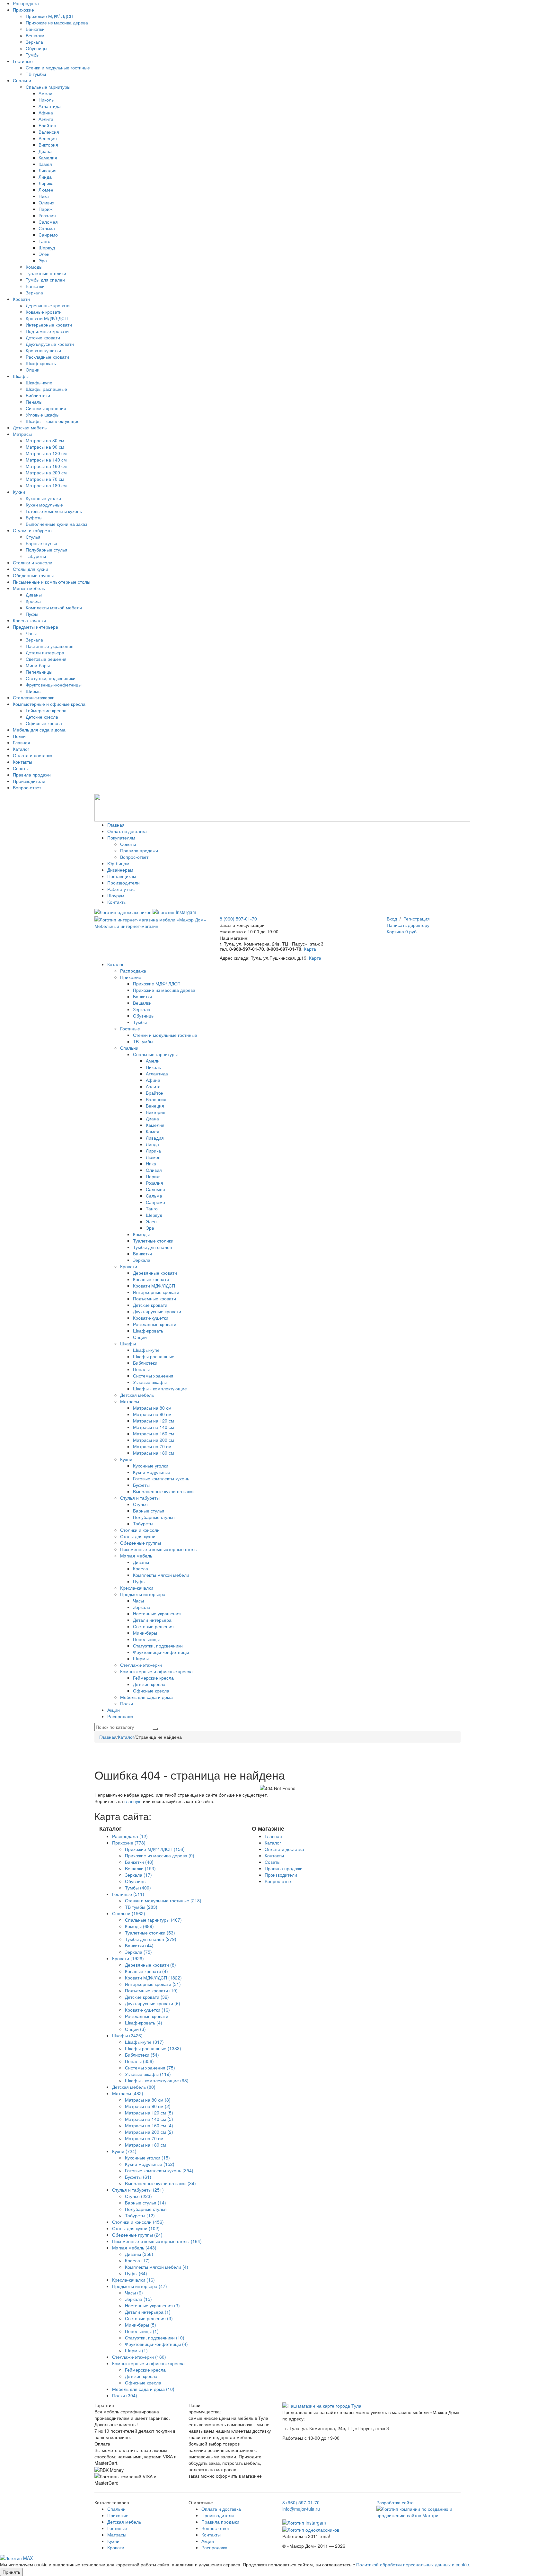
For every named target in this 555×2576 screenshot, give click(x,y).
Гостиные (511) (128, 1894)
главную (133, 1801)
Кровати (21, 299)
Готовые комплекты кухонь (54, 511)
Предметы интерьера (35, 627)
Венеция (48, 138)
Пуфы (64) (136, 2273)
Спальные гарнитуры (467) (153, 1920)
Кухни (19, 492)
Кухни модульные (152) (150, 2164)
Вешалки (35, 35)
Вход (392, 919)
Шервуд (47, 247)
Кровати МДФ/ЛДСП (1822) (153, 1978)
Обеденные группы (33, 575)
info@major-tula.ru (301, 2509)
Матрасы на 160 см (46, 466)
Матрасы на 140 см (46, 460)
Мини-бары (38, 665)
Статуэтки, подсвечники (51, 678)
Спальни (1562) (129, 1913)
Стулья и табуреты (33, 530)
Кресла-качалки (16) (133, 2280)
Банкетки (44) (139, 1945)
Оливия (47, 202)
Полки (19, 736)
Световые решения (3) (149, 2318)
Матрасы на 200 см (46, 472)
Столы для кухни (31, 569)
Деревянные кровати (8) (150, 1965)
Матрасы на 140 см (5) (149, 2119)
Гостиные (23, 61)
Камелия (48, 157)
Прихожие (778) (129, 1843)
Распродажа (26, 3)
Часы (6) (134, 2293)
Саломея (48, 222)
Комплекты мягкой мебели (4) (157, 2267)
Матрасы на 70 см (45, 479)
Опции (33, 370)
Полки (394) (125, 2395)
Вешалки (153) (140, 1868)
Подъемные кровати (47, 331)
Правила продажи (32, 775)
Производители (29, 781)
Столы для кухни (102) (136, 2228)
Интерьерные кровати (49, 325)
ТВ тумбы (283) (141, 1907)
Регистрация (417, 919)
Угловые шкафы (43, 415)
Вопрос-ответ (27, 787)
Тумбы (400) (138, 1888)
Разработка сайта (395, 2502)
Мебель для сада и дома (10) (143, 2389)
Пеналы (34, 402)
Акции (208, 2541)
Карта (310, 949)
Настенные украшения (50, 646)
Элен (44, 254)
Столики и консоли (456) (138, 2222)
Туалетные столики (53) (150, 1933)
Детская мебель (30, 427)
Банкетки (35, 29)
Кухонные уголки (43, 498)
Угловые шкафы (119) (148, 2074)
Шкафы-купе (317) (144, 2042)
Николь (46, 100)
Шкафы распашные (46, 389)
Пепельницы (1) (142, 2331)
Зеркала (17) (138, 1875)
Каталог (21, 749)
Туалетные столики (46, 273)
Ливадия (48, 170)
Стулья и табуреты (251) (138, 2190)
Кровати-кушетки (43, 350)
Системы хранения (46, 408)
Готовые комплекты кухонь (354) (159, 2170)
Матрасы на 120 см (46, 453)
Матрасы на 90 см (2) (148, 2106)
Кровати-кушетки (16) (147, 2010)
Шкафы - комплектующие (53, 421)
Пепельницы (39, 672)
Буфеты (34, 517)
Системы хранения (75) (150, 2068)
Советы (21, 768)
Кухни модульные (44, 505)
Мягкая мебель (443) (134, 2248)
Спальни (22, 80)
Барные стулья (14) (145, 2203)
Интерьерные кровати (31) (153, 1984)
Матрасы (22, 434)
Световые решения (46, 659)
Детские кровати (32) (147, 1997)
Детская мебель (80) (134, 2087)
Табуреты (36, 556)
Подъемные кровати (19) (151, 1990)
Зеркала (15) (138, 2299)
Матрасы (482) (128, 2093)
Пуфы (32, 614)
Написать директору (408, 925)
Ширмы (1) (136, 2350)
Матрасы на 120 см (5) (149, 2113)
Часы (31, 633)
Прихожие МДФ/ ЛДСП (49, 16)
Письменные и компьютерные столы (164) (157, 2241)
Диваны (34, 595)
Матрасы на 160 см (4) (149, 2125)
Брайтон (47, 125)
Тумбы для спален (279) (151, 1939)
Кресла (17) (137, 2260)
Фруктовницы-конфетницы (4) (156, 2344)
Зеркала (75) (138, 1952)
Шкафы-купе (39, 382)
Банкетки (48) (139, 1862)
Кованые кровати (44, 312)
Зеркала (34, 42)
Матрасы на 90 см (45, 447)
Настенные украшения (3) (152, 2305)
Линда (45, 177)
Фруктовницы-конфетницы (54, 685)
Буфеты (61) (138, 2177)
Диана (45, 151)
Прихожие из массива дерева (57, 22)
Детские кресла (42, 717)
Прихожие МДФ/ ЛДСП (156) (155, 1849)
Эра (43, 260)
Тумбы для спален (45, 280)
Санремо (48, 235)
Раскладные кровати (47, 357)
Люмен (46, 190)
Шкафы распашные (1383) (153, 2048)
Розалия (47, 215)
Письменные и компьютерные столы (52, 582)
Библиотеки (38, 395)
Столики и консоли (33, 562)
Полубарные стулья (47, 550)
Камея (45, 164)
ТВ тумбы (36, 74)
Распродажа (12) (130, 1836)
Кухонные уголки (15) (147, 2158)
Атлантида (50, 106)
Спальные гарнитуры (48, 87)
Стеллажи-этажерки (34, 697)
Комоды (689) (139, 1926)
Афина (46, 112)
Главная (22, 742)
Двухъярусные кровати (50, 344)
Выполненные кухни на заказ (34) (160, 2183)
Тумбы (33, 55)
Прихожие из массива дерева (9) (160, 1855)
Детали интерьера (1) (148, 2312)
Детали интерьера (45, 652)
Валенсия (49, 132)
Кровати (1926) (128, 1958)
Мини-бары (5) (141, 2325)
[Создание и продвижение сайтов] (419, 2511)
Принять (11, 2572)
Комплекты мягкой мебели (54, 607)
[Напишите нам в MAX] (16, 2557)
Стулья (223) (138, 2196)
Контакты (22, 762)
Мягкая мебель (29, 588)
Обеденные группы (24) (137, 2235)
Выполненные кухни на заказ (56, 524)
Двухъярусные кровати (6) (153, 2003)
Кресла (33, 601)
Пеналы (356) (139, 2061)
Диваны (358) (139, 2254)
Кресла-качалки (29, 620)
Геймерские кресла (46, 710)
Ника (44, 196)
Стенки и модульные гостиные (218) (163, 1900)
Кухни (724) (124, 2151)
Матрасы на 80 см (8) (148, 2100)
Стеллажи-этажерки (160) (139, 2357)
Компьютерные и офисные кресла (49, 704)
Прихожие (23, 10)
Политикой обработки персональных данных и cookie (413, 2564)
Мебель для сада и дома (39, 730)
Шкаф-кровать (41, 363)
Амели (45, 93)
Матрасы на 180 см (46, 485)
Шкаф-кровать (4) (144, 2023)
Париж (45, 209)
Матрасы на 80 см (45, 440)
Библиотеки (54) (142, 2055)
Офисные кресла (44, 723)
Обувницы (36, 48)
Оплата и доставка (33, 755)
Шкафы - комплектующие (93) (157, 2080)
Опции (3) (135, 2029)
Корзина (402, 931)
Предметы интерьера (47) (140, 2286)
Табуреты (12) (140, 2215)
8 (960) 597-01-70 (238, 919)
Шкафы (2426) (127, 2035)
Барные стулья (41, 543)
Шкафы (21, 376)
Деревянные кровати (48, 305)
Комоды (34, 267)
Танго (44, 241)
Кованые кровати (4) (146, 1971)
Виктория (48, 145)
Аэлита (46, 119)
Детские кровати (43, 337)
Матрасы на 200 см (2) (149, 2132)
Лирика (46, 183)
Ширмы (34, 691)
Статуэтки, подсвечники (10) (155, 2338)
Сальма (47, 228)
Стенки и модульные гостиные (58, 67)
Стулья (33, 537)
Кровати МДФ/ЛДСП (47, 318)
